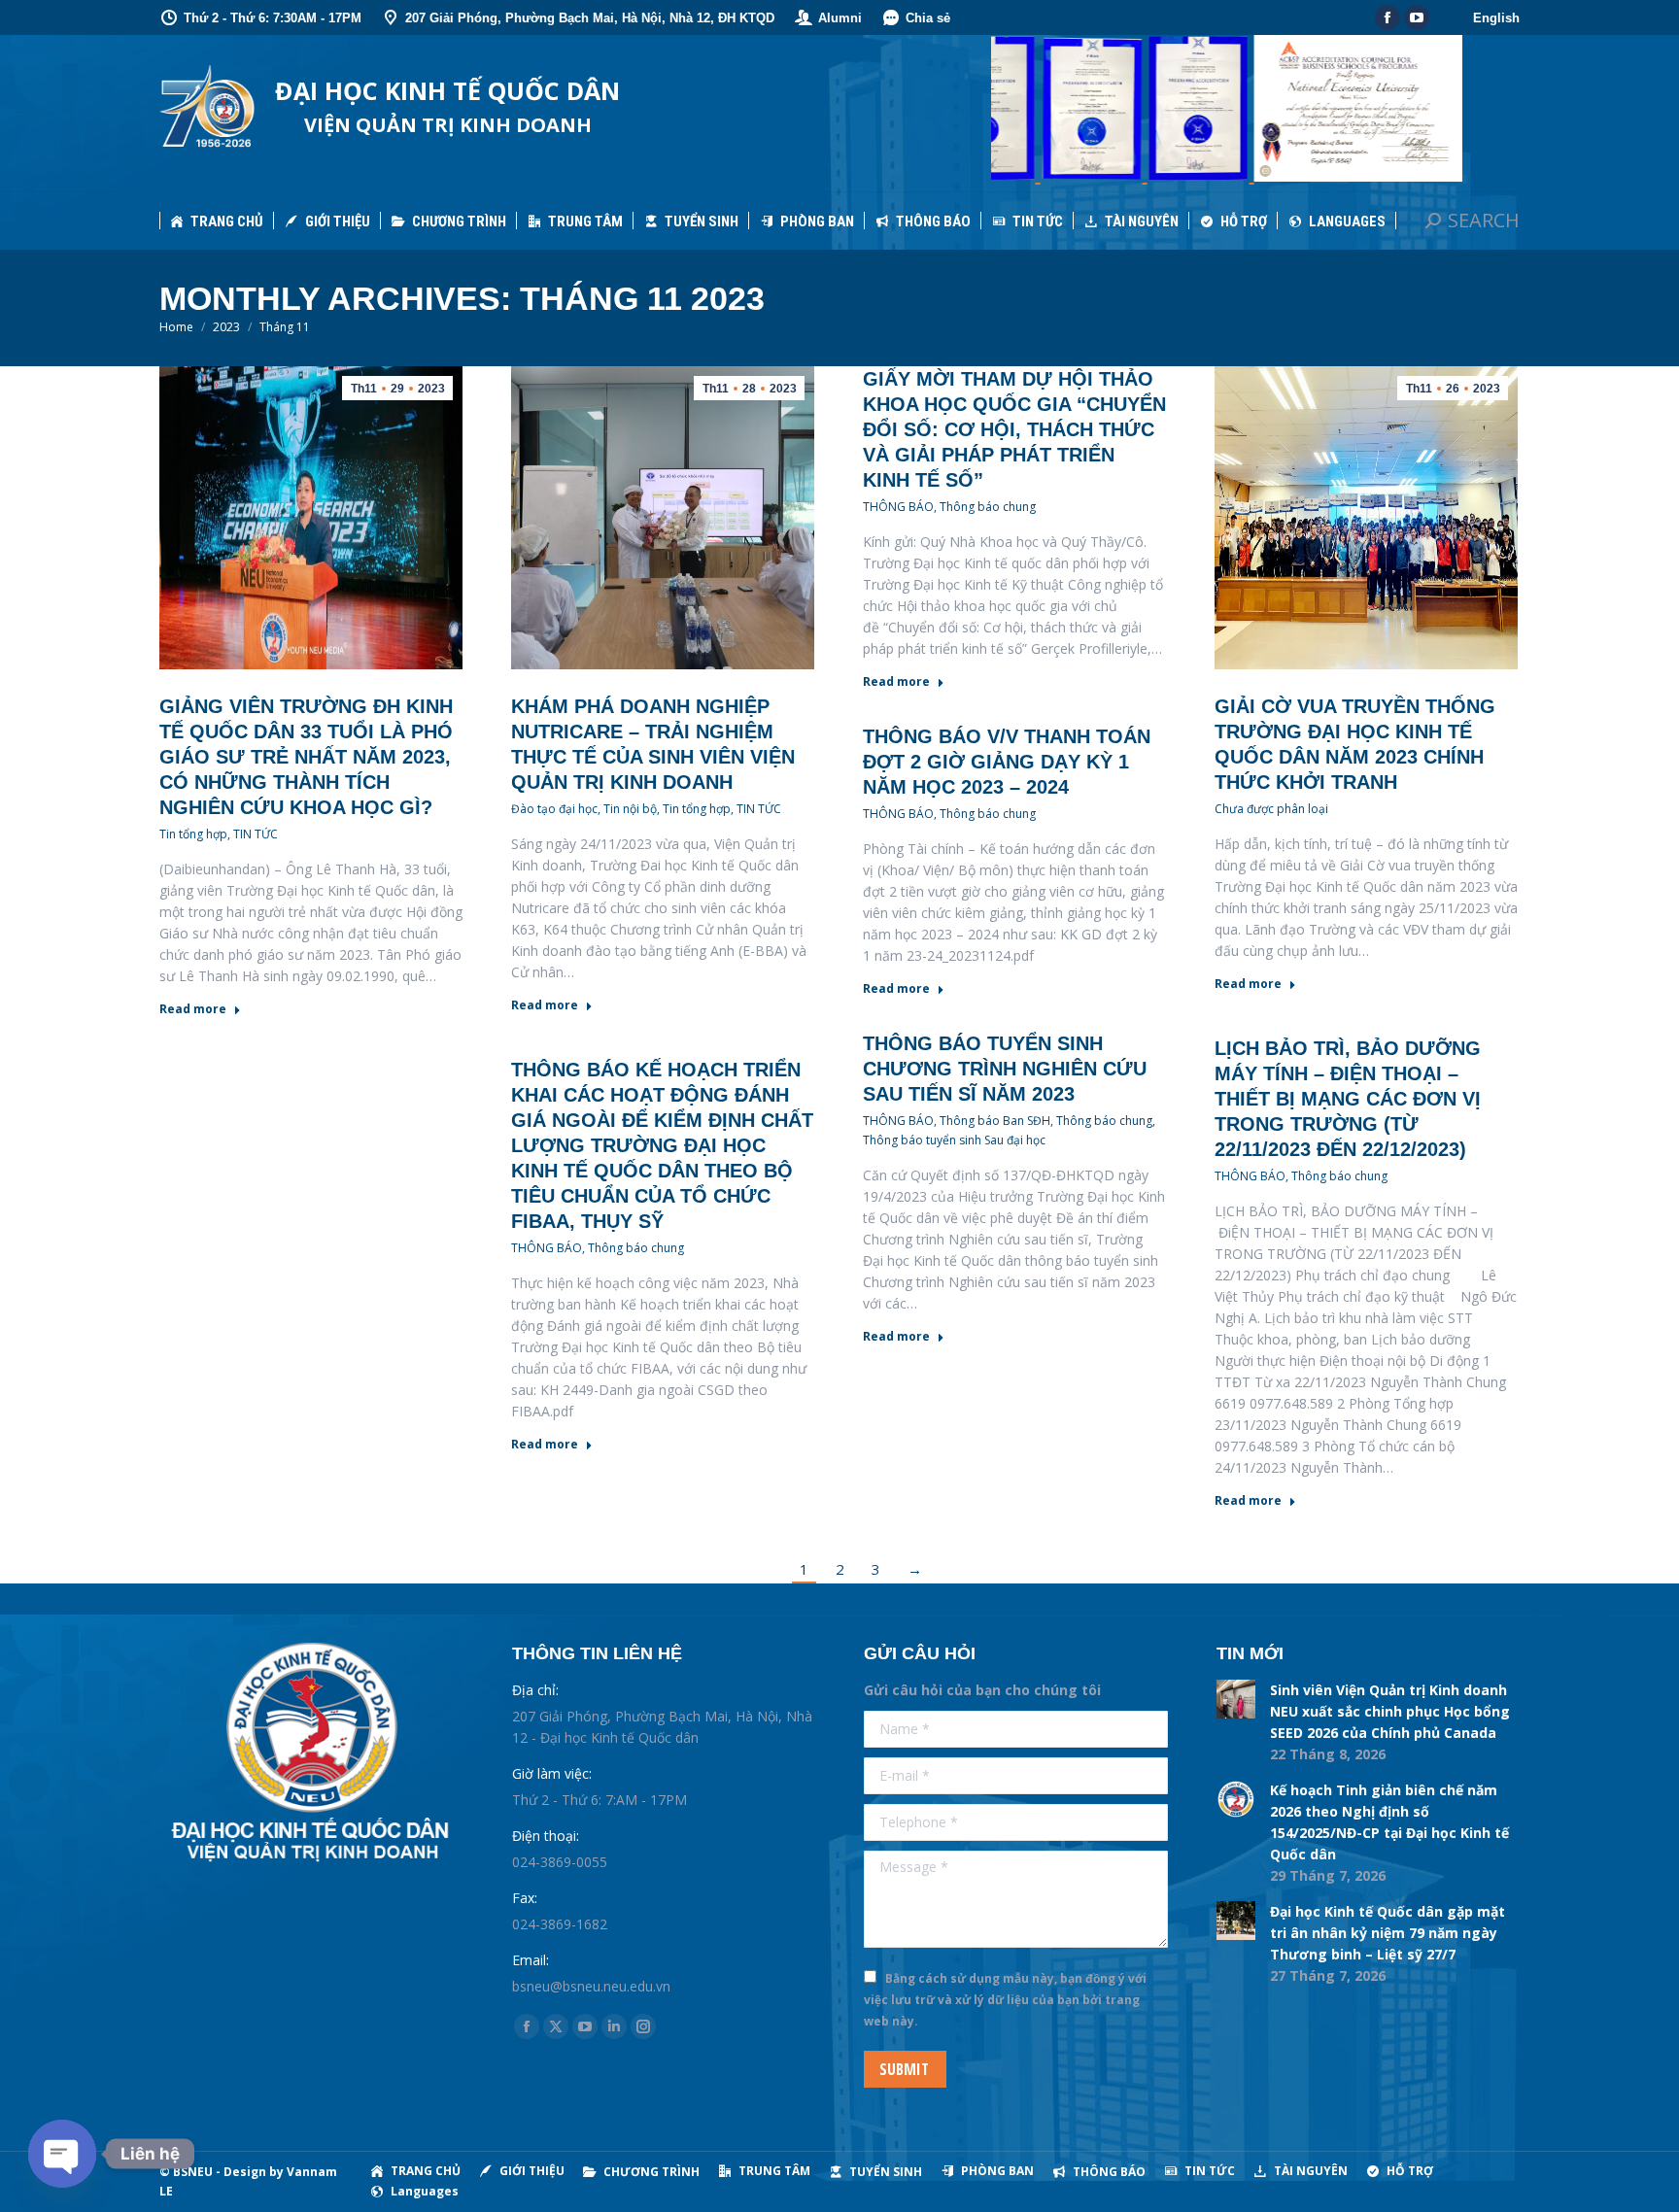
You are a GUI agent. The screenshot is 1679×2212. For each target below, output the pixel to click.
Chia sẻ (928, 18)
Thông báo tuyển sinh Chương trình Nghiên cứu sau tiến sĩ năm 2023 (1005, 1069)
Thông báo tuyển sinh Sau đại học (954, 1140)
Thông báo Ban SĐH (995, 1121)
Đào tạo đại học (554, 809)
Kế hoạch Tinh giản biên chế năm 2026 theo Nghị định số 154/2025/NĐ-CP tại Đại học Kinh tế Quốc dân (1389, 1822)
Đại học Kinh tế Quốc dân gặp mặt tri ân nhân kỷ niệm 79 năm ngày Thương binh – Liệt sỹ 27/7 (1388, 1933)
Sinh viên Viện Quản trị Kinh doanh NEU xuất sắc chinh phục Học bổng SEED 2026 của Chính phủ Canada (1390, 1711)
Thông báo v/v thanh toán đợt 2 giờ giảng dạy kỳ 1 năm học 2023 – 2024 (1007, 762)
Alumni (840, 18)
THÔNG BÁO (898, 507)
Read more (193, 1009)
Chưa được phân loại (1271, 809)
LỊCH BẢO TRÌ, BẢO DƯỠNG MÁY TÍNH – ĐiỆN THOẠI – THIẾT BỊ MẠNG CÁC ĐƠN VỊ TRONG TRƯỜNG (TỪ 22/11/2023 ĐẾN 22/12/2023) (1348, 1099)
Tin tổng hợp (193, 834)
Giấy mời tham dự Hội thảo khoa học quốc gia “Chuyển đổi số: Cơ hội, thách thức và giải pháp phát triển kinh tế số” (1014, 429)
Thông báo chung (988, 507)
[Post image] (1236, 1699)
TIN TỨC (256, 834)
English (1496, 18)
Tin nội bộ (630, 809)
